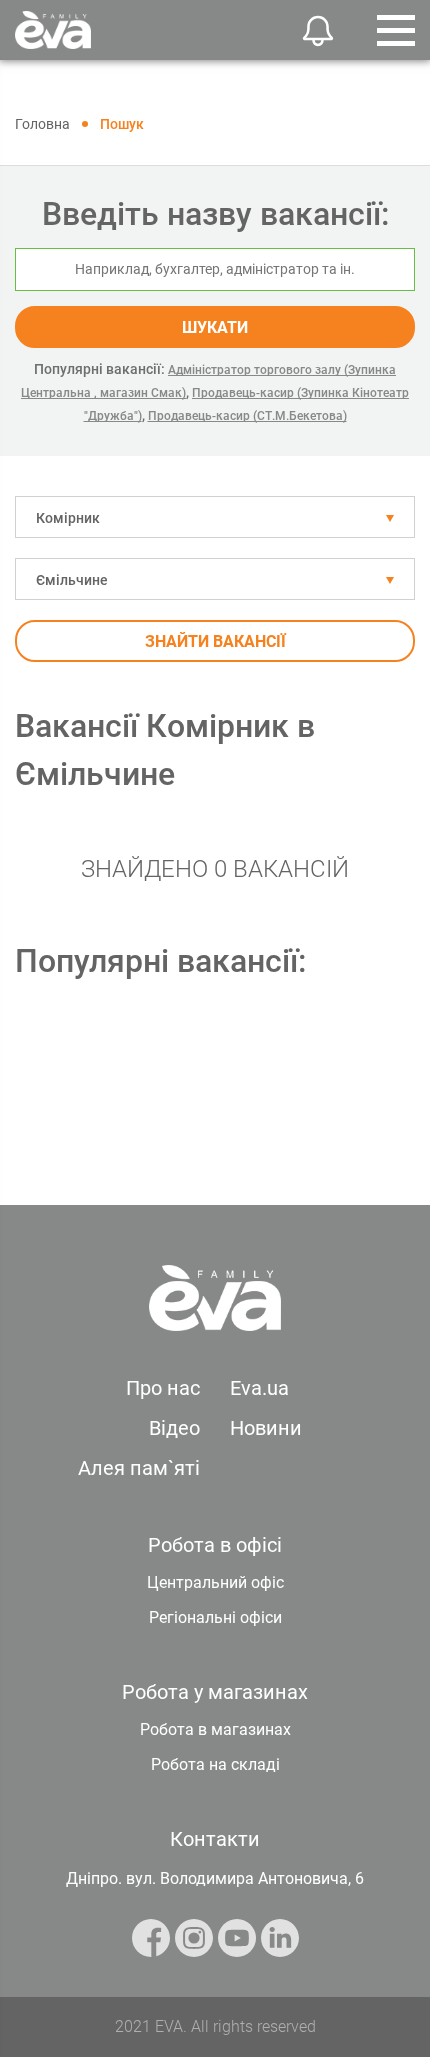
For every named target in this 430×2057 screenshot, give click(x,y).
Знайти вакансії (215, 641)
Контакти (215, 1839)
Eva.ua (259, 1388)
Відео (174, 1428)
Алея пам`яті (139, 1468)
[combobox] (215, 517)
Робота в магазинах (215, 1729)
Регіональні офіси (215, 1617)
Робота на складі (215, 1764)
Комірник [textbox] (68, 518)
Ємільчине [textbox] (72, 580)
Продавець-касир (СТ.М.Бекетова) (247, 416)
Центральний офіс (215, 1582)
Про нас (163, 1388)
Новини (266, 1428)
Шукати (215, 327)
